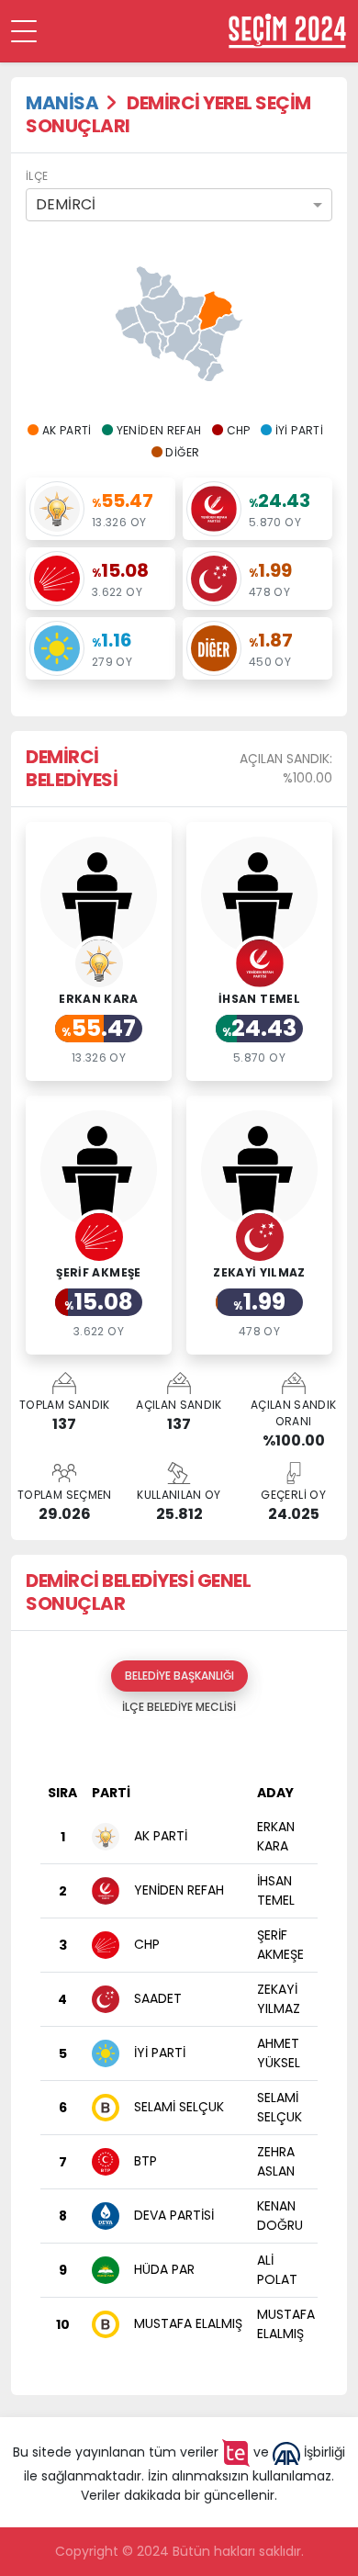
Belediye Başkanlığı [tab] (179, 1676)
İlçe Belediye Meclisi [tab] (179, 1707)
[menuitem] (227, 325)
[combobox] (179, 205)
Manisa (62, 103)
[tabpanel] (179, 2052)
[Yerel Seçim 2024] (287, 31)
